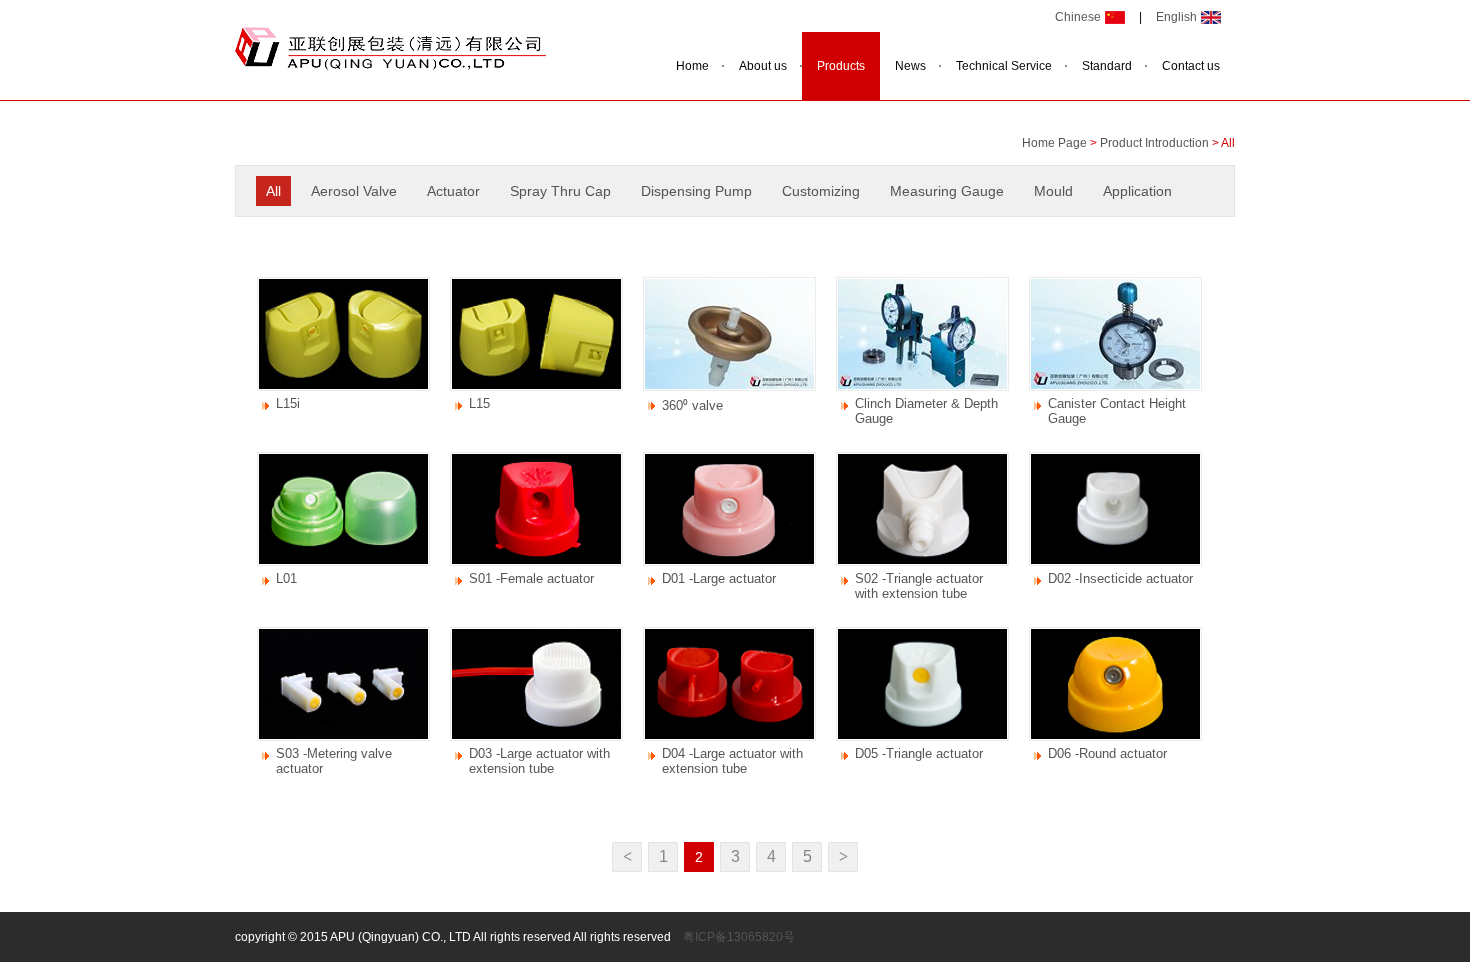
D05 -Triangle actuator (919, 753)
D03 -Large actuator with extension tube (539, 761)
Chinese (1078, 17)
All (273, 191)
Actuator (453, 191)
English (1176, 17)
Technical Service (1004, 66)
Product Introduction (1154, 143)
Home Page (1054, 143)
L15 (479, 403)
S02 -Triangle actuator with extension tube (919, 586)
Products (841, 66)
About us (763, 66)
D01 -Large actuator (719, 578)
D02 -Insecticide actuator (1120, 578)
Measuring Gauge (947, 191)
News (910, 66)
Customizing (821, 191)
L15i (288, 403)
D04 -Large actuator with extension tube (732, 761)
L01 (286, 578)
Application (1137, 191)
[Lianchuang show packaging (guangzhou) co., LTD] (390, 66)
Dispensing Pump (696, 191)
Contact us (1191, 66)
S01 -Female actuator (531, 578)
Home (692, 66)
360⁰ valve (692, 405)
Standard (1107, 66)
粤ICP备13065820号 (739, 937)
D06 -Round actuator (1107, 753)
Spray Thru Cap (560, 191)
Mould (1053, 191)
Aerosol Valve (354, 191)
